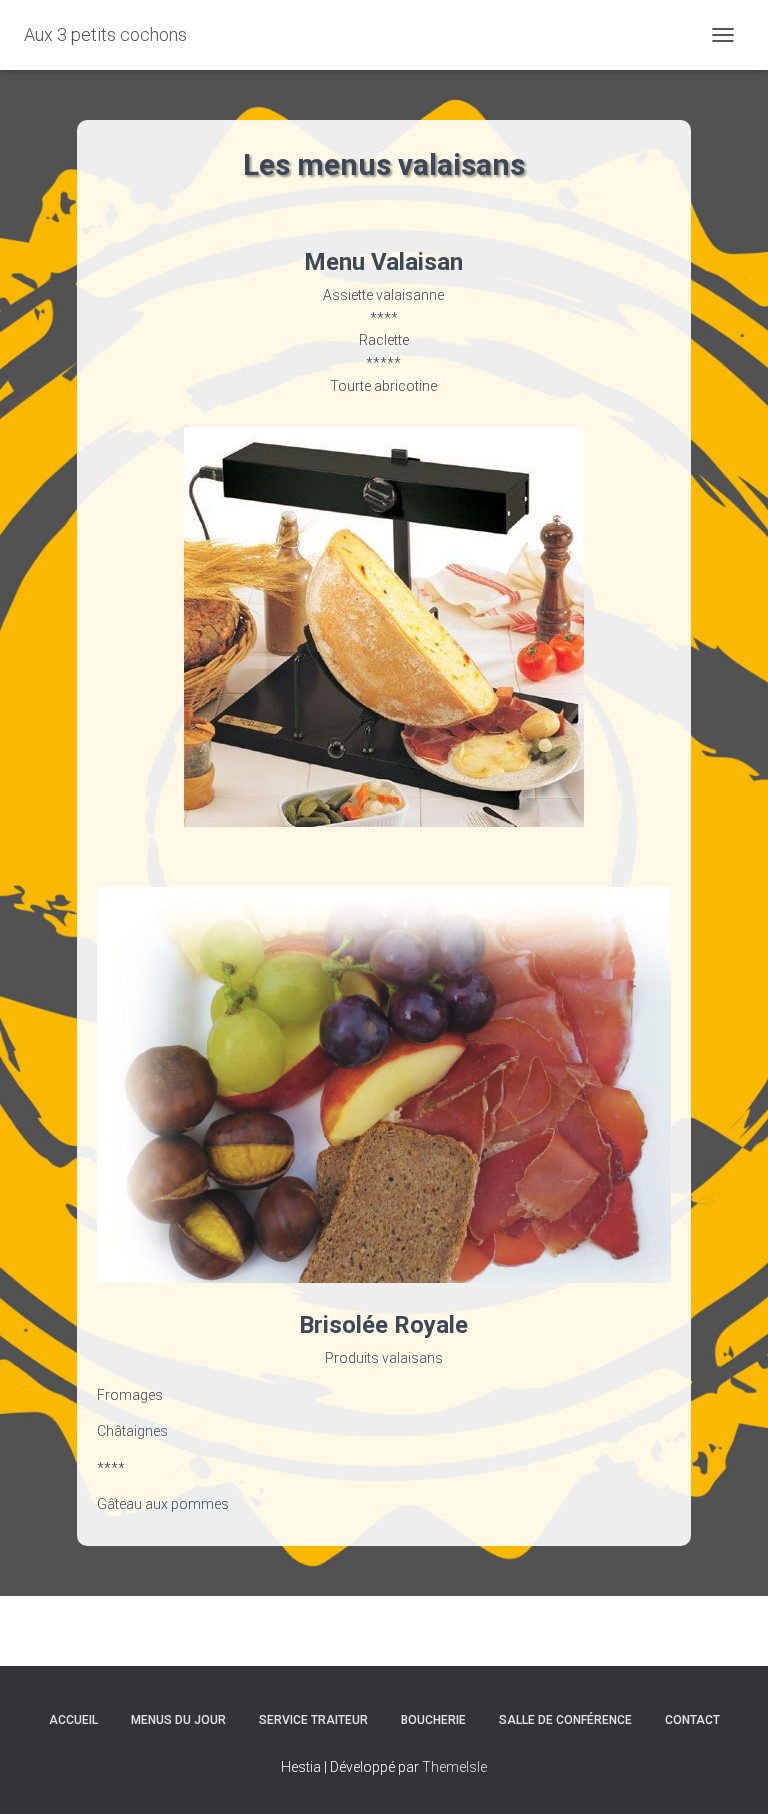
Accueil (73, 1720)
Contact (692, 1720)
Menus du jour (178, 1720)
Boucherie (433, 1720)
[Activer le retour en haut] (728, 1774)
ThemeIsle (454, 1767)
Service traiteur (313, 1720)
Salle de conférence (565, 1720)
